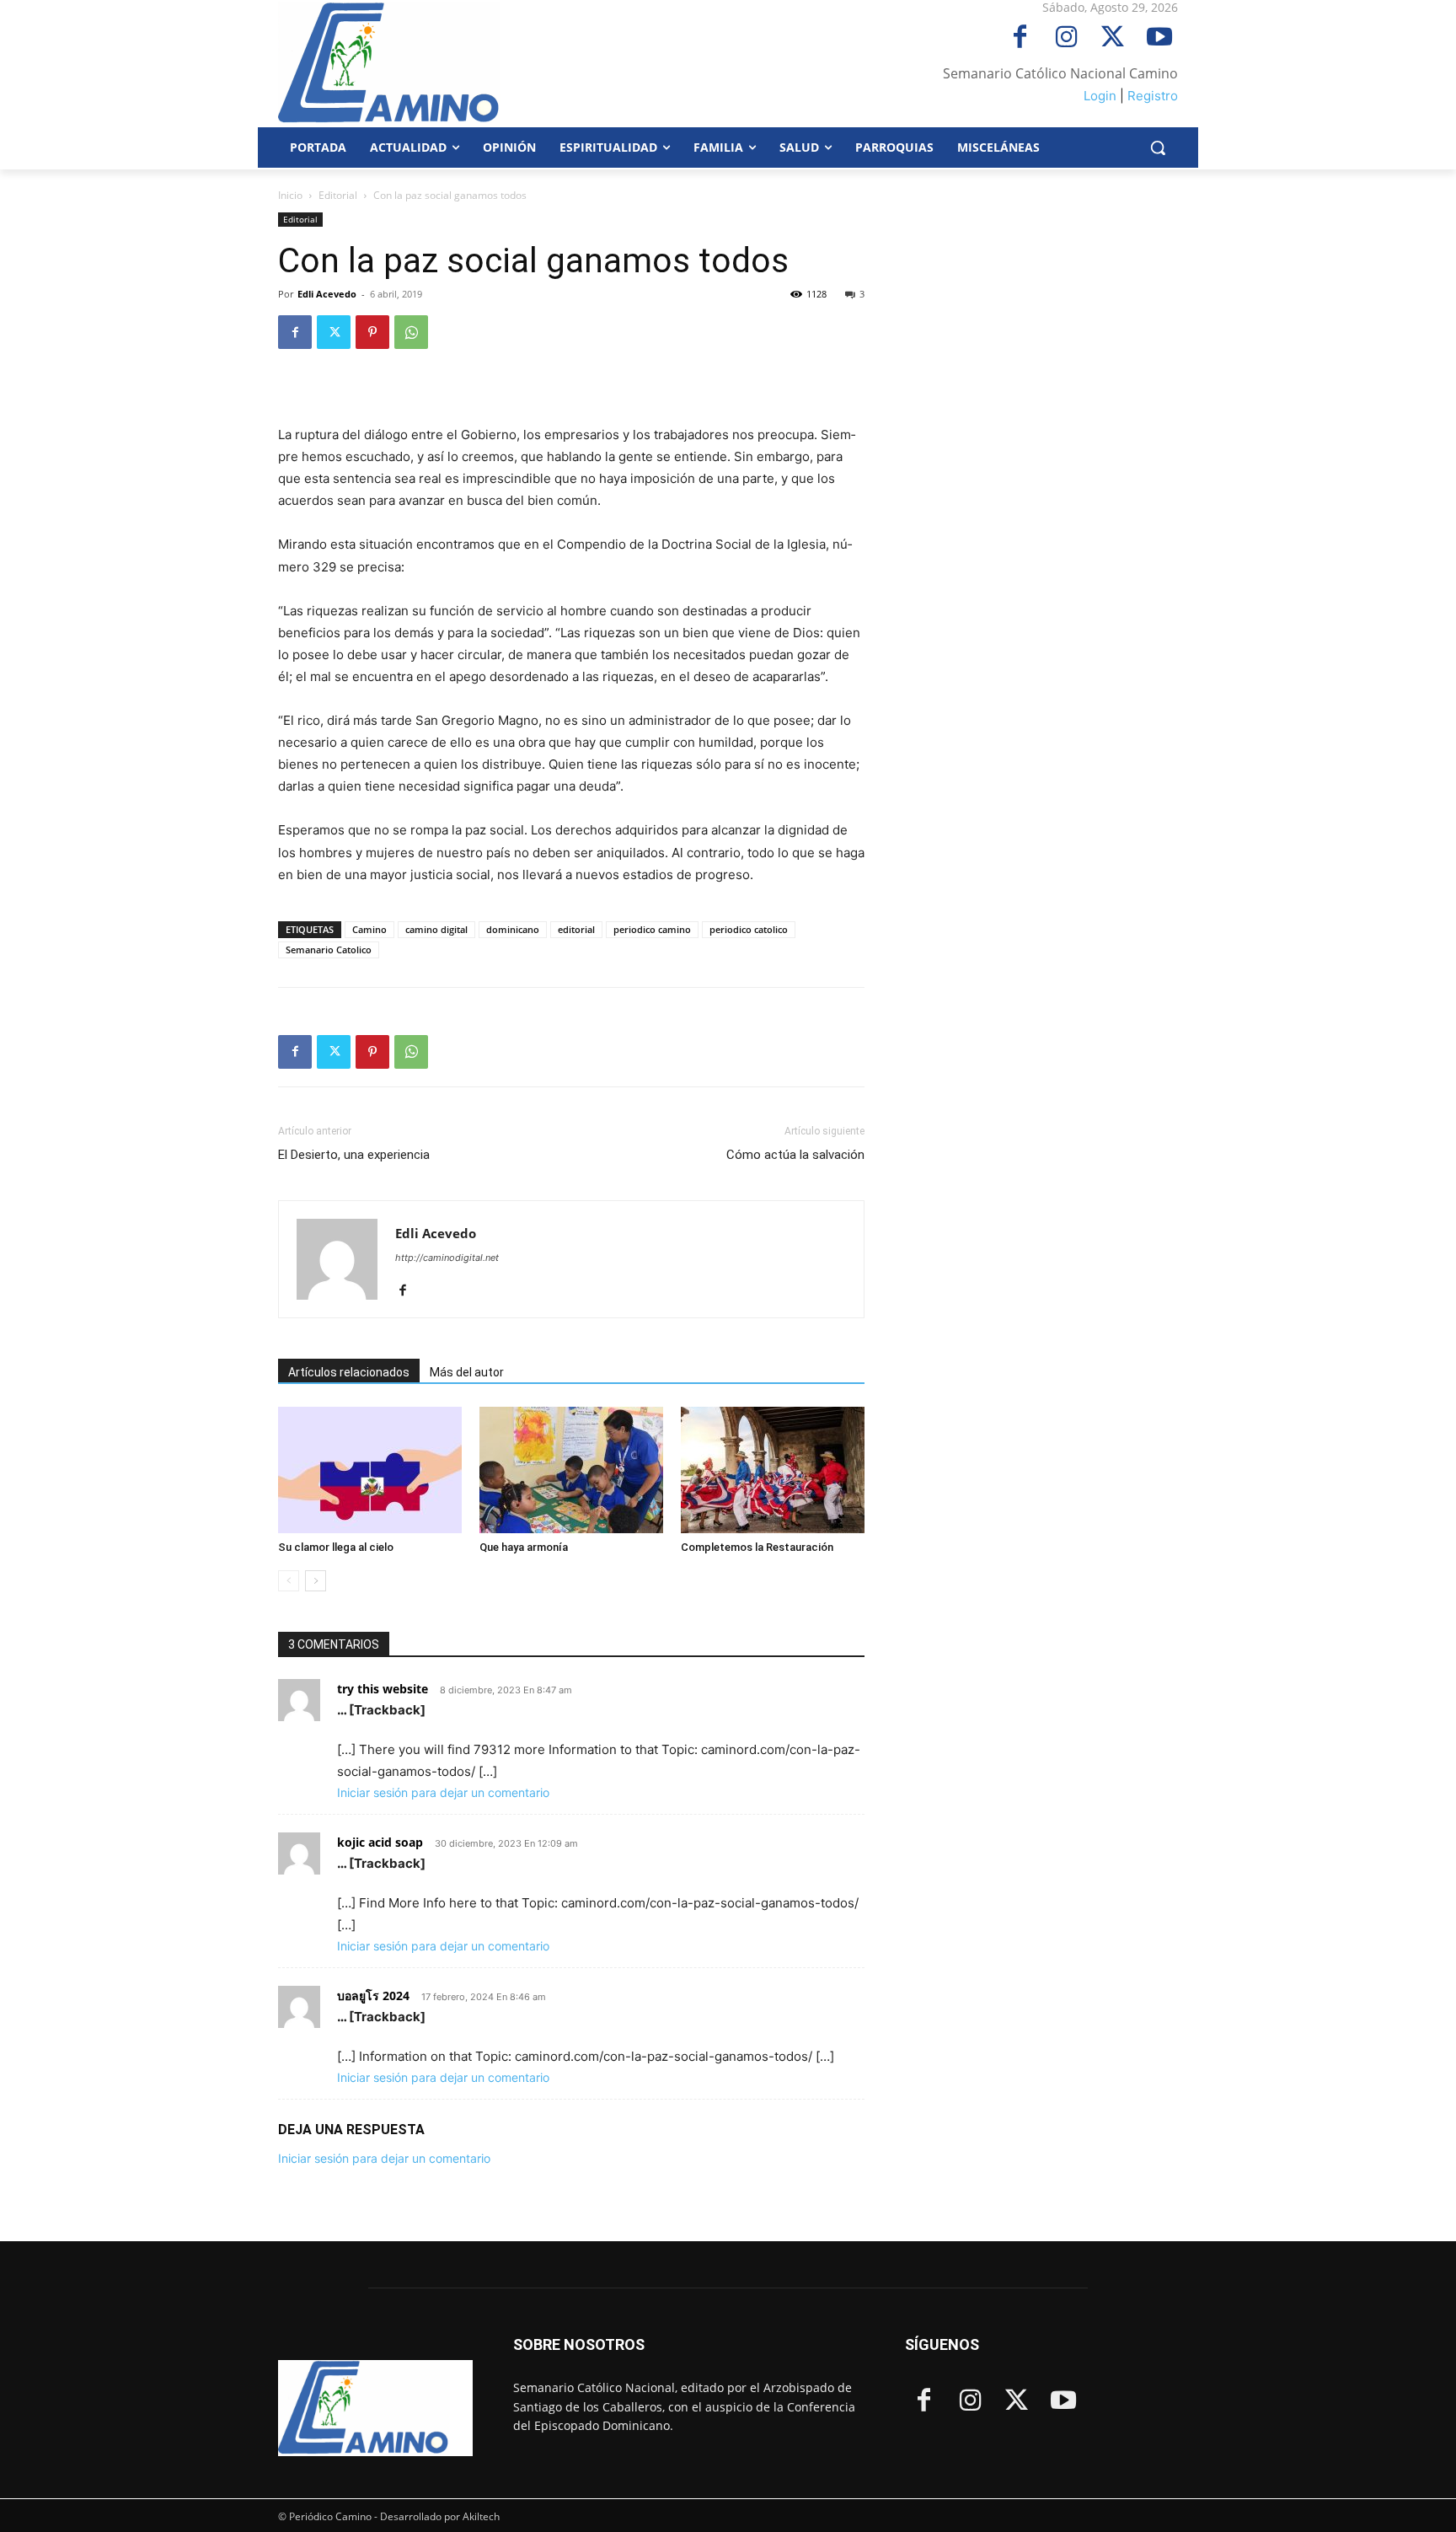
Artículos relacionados (349, 1372)
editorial (576, 929)
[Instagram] (1066, 38)
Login (1100, 96)
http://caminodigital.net (447, 1258)
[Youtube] (1159, 38)
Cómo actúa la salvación (795, 1155)
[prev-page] (289, 1581)
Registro (1153, 96)
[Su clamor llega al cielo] (370, 1470)
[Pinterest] (372, 332)
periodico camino (652, 929)
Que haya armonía (524, 1547)
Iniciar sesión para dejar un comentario (443, 1792)
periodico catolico (749, 929)
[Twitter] (1113, 38)
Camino (369, 929)
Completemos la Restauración (757, 1547)
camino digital (436, 929)
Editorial (338, 195)
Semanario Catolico (329, 949)
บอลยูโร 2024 (373, 1996)
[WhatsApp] (411, 332)
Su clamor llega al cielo (336, 1547)
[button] (1158, 148)
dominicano (513, 929)
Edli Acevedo (327, 294)
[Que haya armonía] (571, 1470)
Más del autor (467, 1372)
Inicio (290, 195)
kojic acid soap (380, 1842)
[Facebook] (1020, 38)
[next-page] (316, 1581)
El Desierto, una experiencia (354, 1155)
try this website (383, 1689)
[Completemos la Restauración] (773, 1470)
